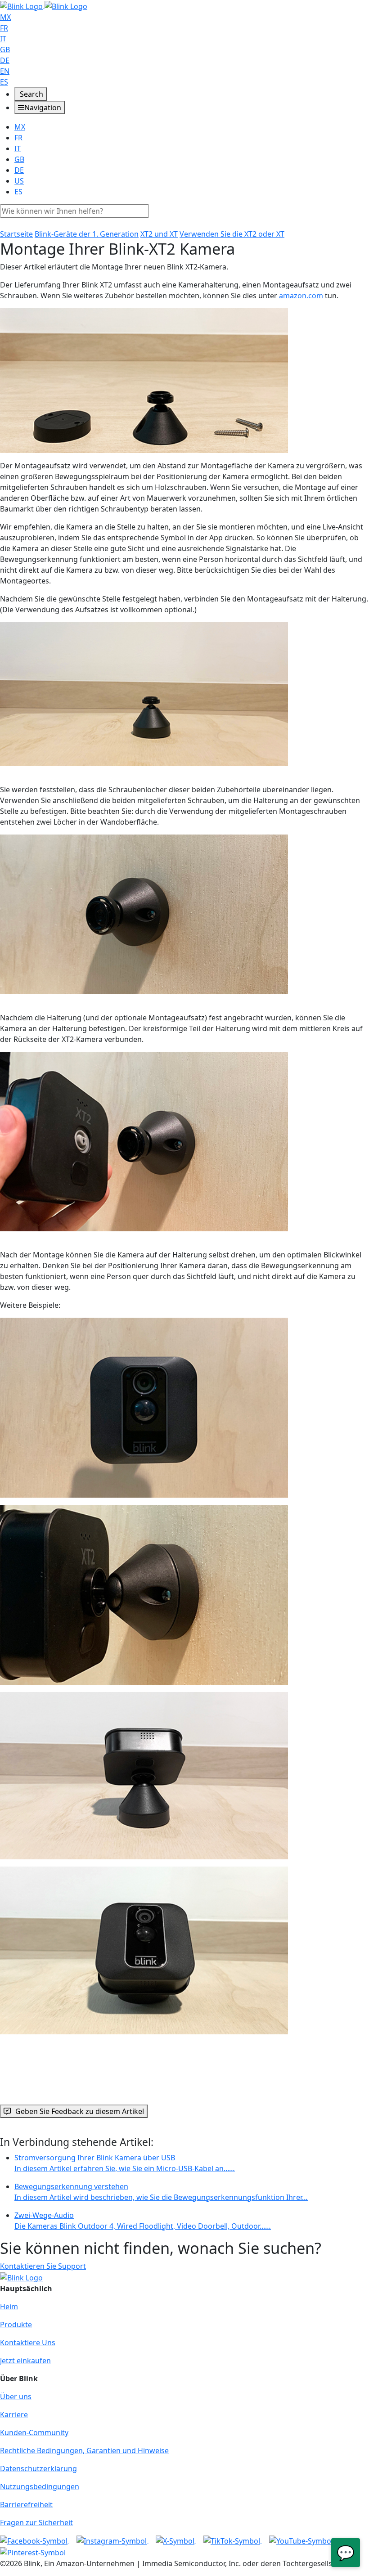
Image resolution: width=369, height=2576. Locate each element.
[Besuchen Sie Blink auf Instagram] (112, 2540)
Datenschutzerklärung (38, 2468)
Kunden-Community (34, 2432)
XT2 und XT (159, 234)
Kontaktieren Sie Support (43, 2266)
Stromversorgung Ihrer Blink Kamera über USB (125, 2163)
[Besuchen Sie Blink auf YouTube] (301, 2540)
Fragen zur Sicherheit (36, 2522)
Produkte (16, 2325)
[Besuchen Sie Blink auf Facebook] (35, 2540)
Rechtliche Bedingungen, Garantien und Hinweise (84, 2450)
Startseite (16, 234)
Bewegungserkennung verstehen (161, 2192)
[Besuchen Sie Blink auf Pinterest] (33, 2552)
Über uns (16, 2396)
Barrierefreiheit (26, 2504)
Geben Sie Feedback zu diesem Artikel (80, 2111)
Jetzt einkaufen (25, 2361)
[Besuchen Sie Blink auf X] (176, 2540)
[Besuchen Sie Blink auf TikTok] (233, 2540)
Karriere (14, 2414)
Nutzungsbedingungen (40, 2486)
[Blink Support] (44, 5)
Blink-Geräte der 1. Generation (87, 234)
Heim (9, 2307)
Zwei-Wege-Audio (143, 2221)
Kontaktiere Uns (28, 2343)
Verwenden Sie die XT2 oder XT (232, 234)
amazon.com (301, 296)
